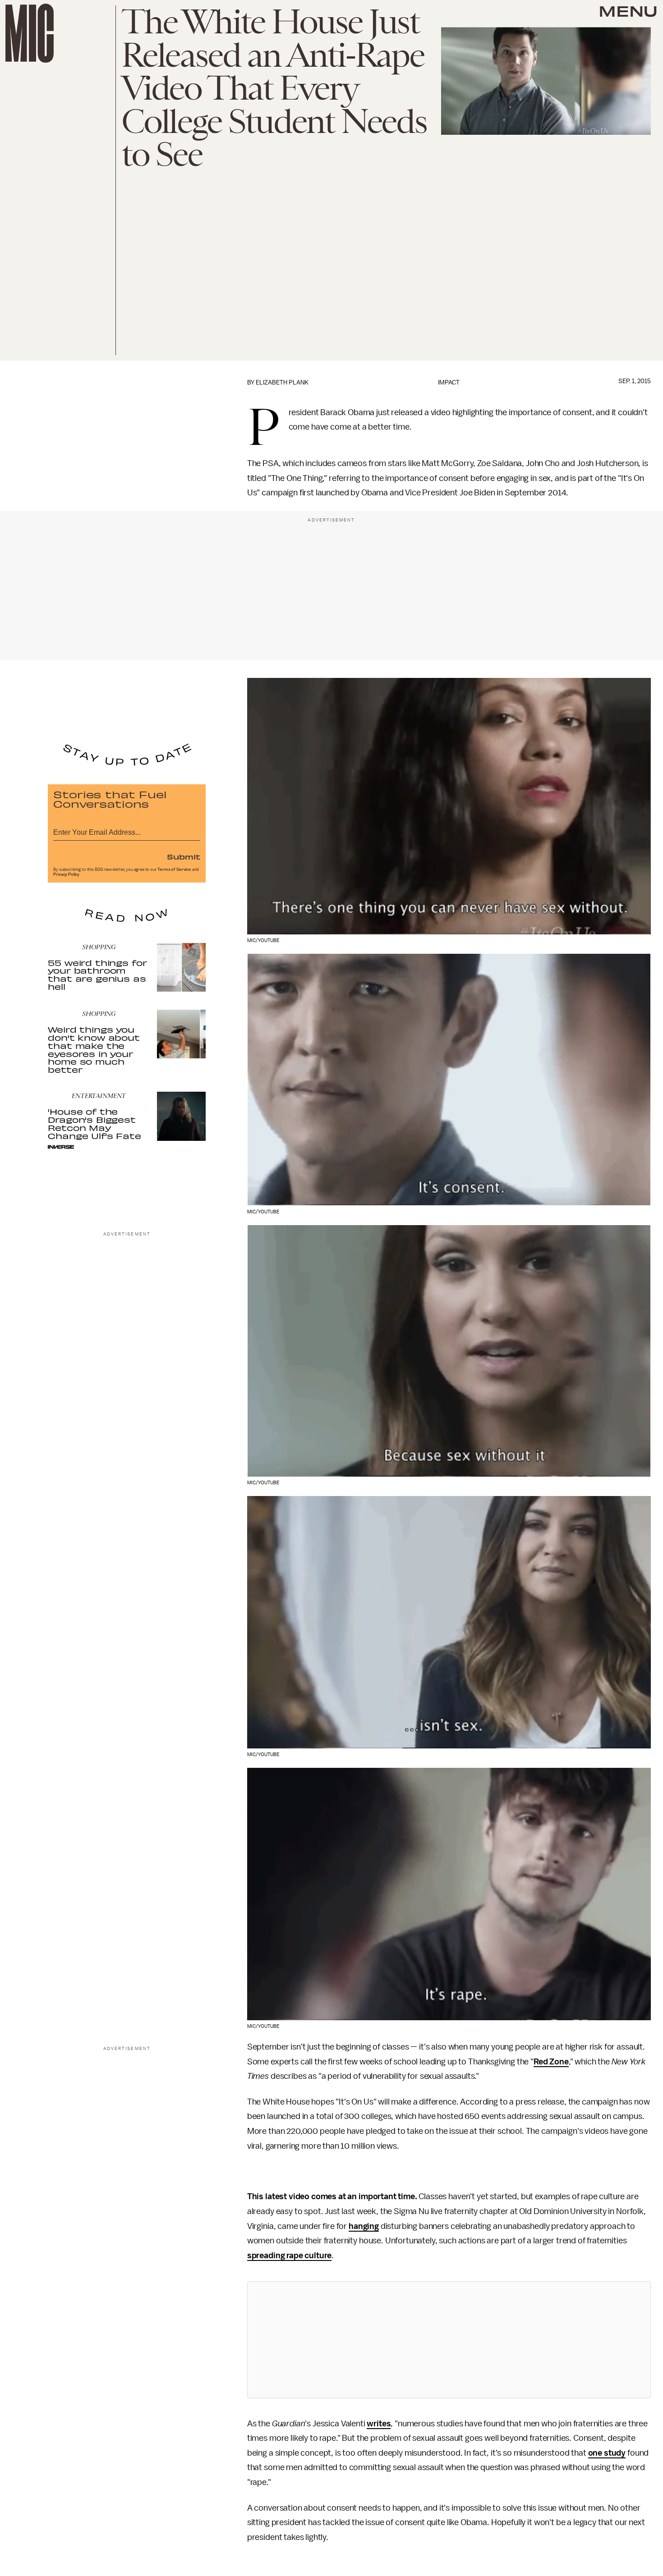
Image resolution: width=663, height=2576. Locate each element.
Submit (184, 856)
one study (607, 2453)
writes (379, 2424)
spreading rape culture (289, 2256)
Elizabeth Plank (282, 382)
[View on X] (449, 2340)
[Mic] (30, 33)
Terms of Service (174, 869)
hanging (364, 2226)
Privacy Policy (66, 874)
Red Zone (551, 2062)
